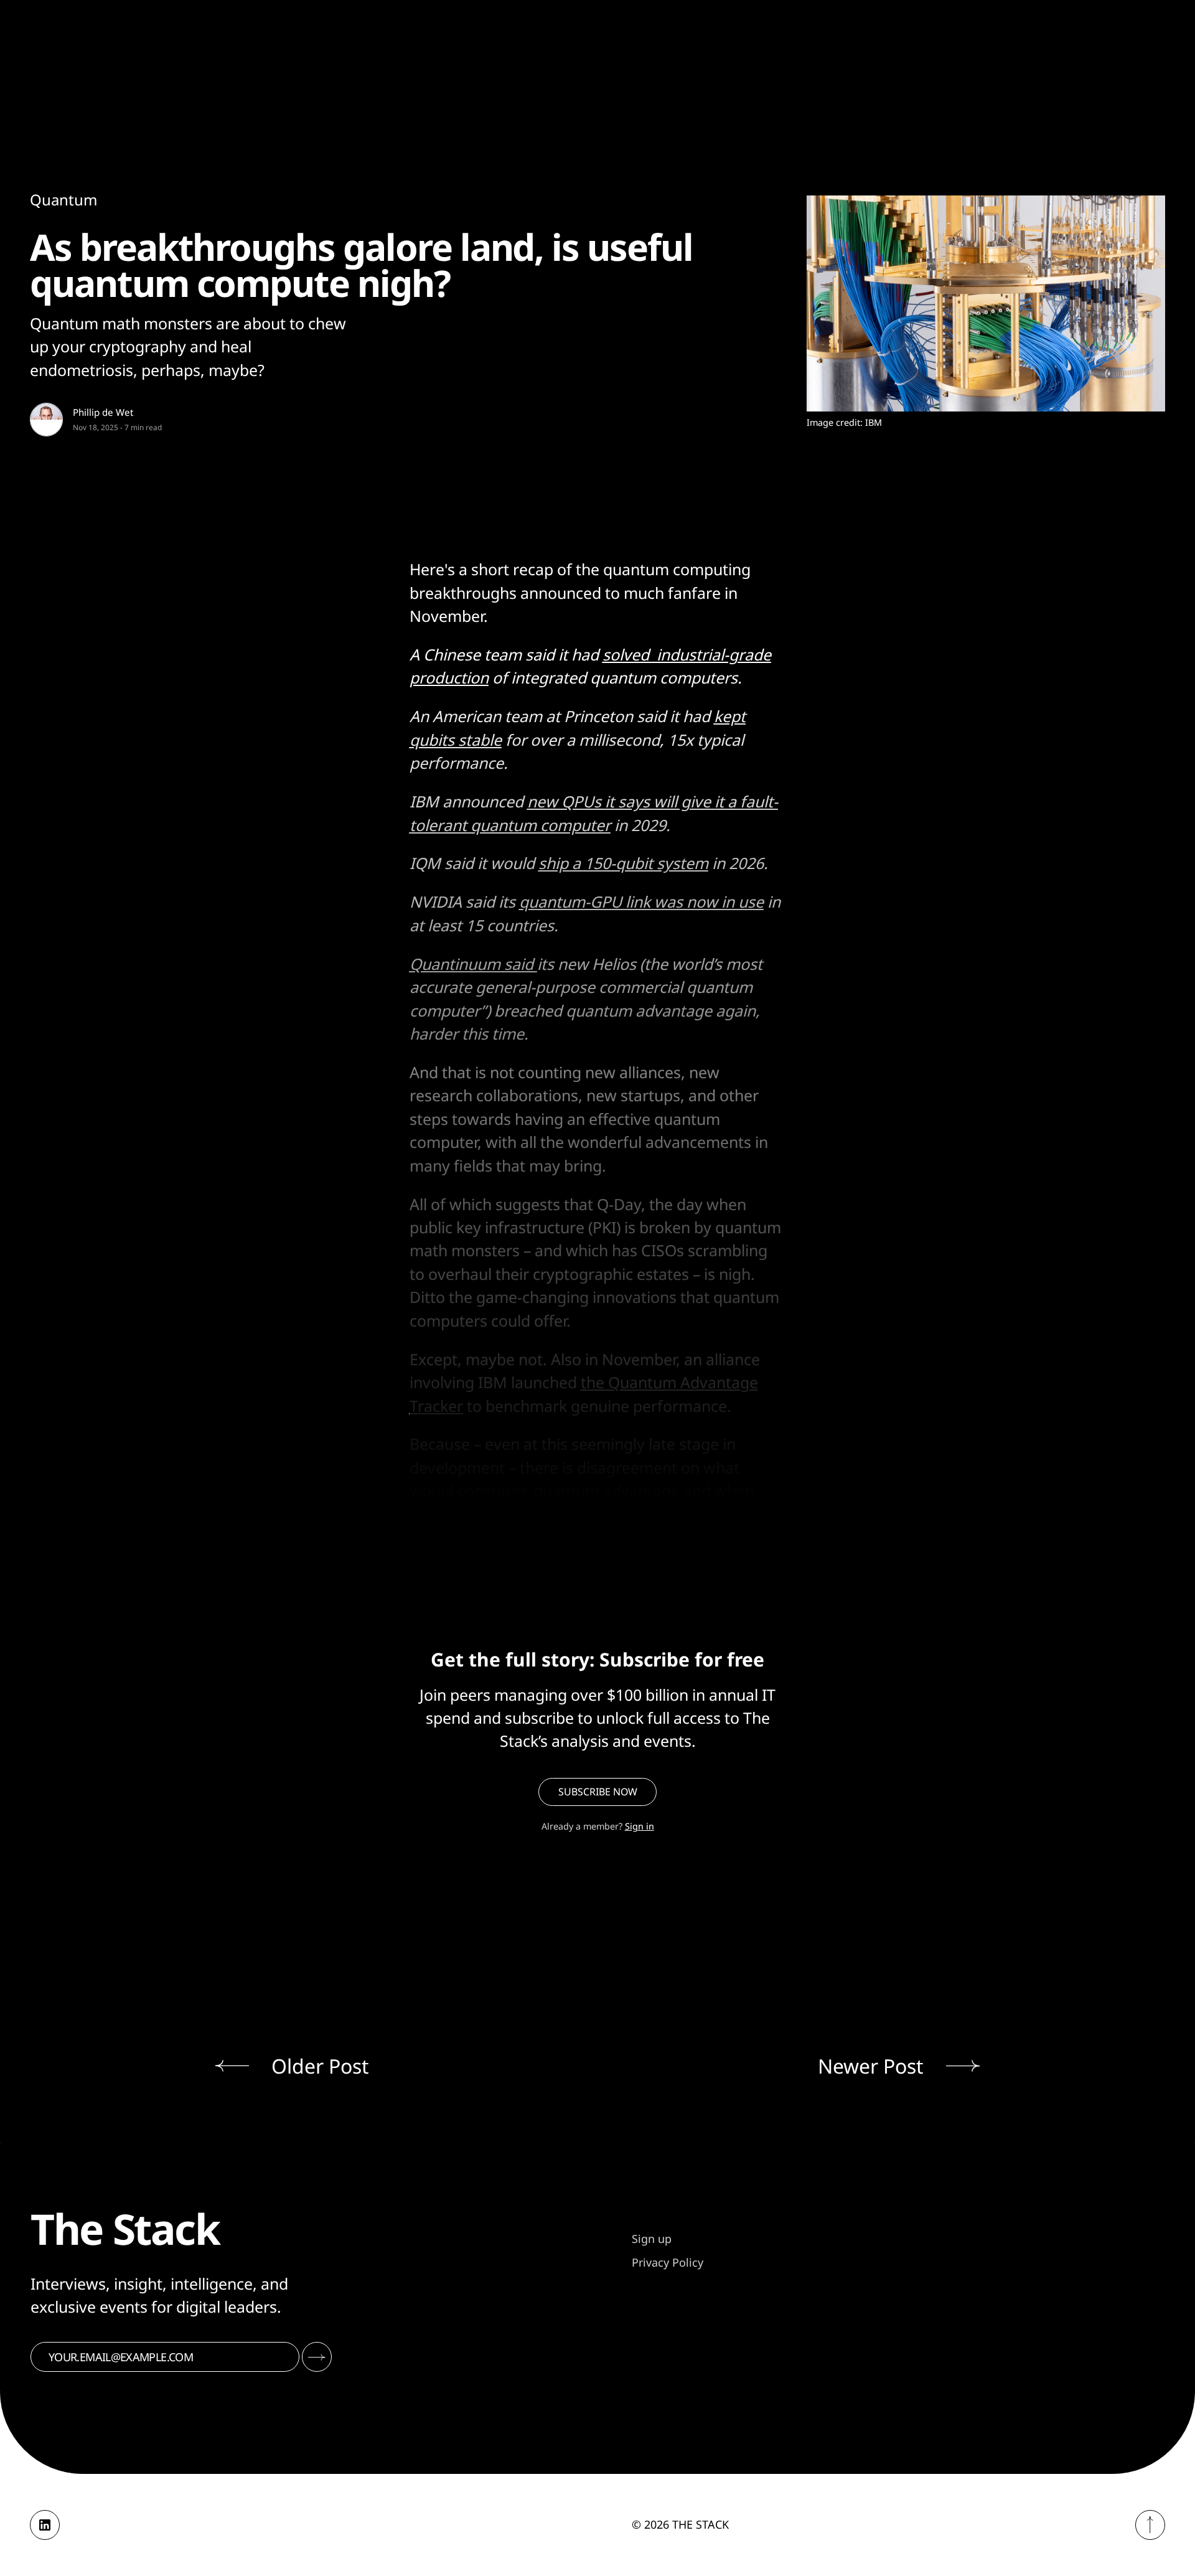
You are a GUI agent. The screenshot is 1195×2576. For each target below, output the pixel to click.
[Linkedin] (45, 2525)
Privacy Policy (668, 2262)
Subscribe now (598, 1792)
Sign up (652, 2239)
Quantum (63, 200)
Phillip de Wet (103, 412)
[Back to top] (1150, 2525)
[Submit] (317, 2357)
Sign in (640, 1826)
